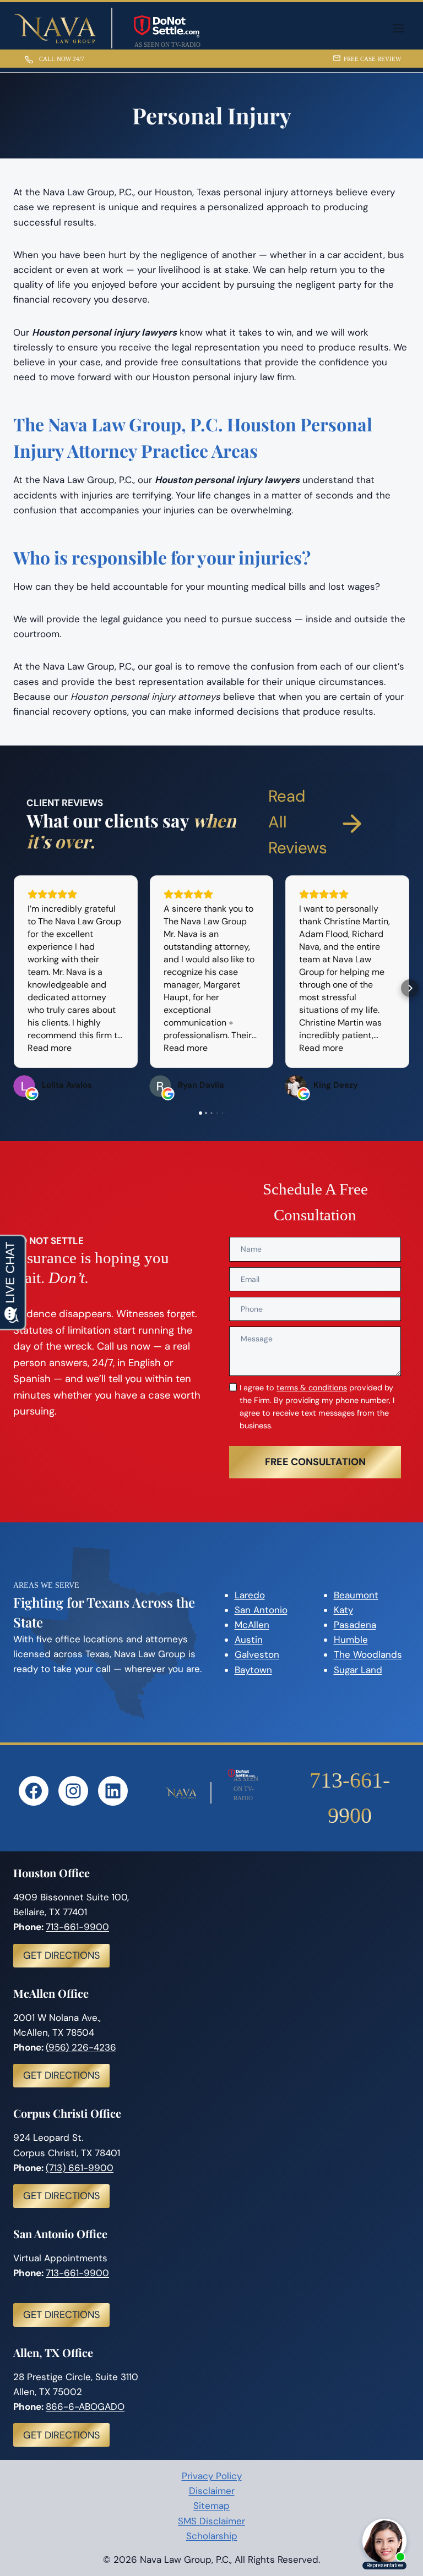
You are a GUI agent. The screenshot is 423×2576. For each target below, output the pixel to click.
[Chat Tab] (211, 1288)
